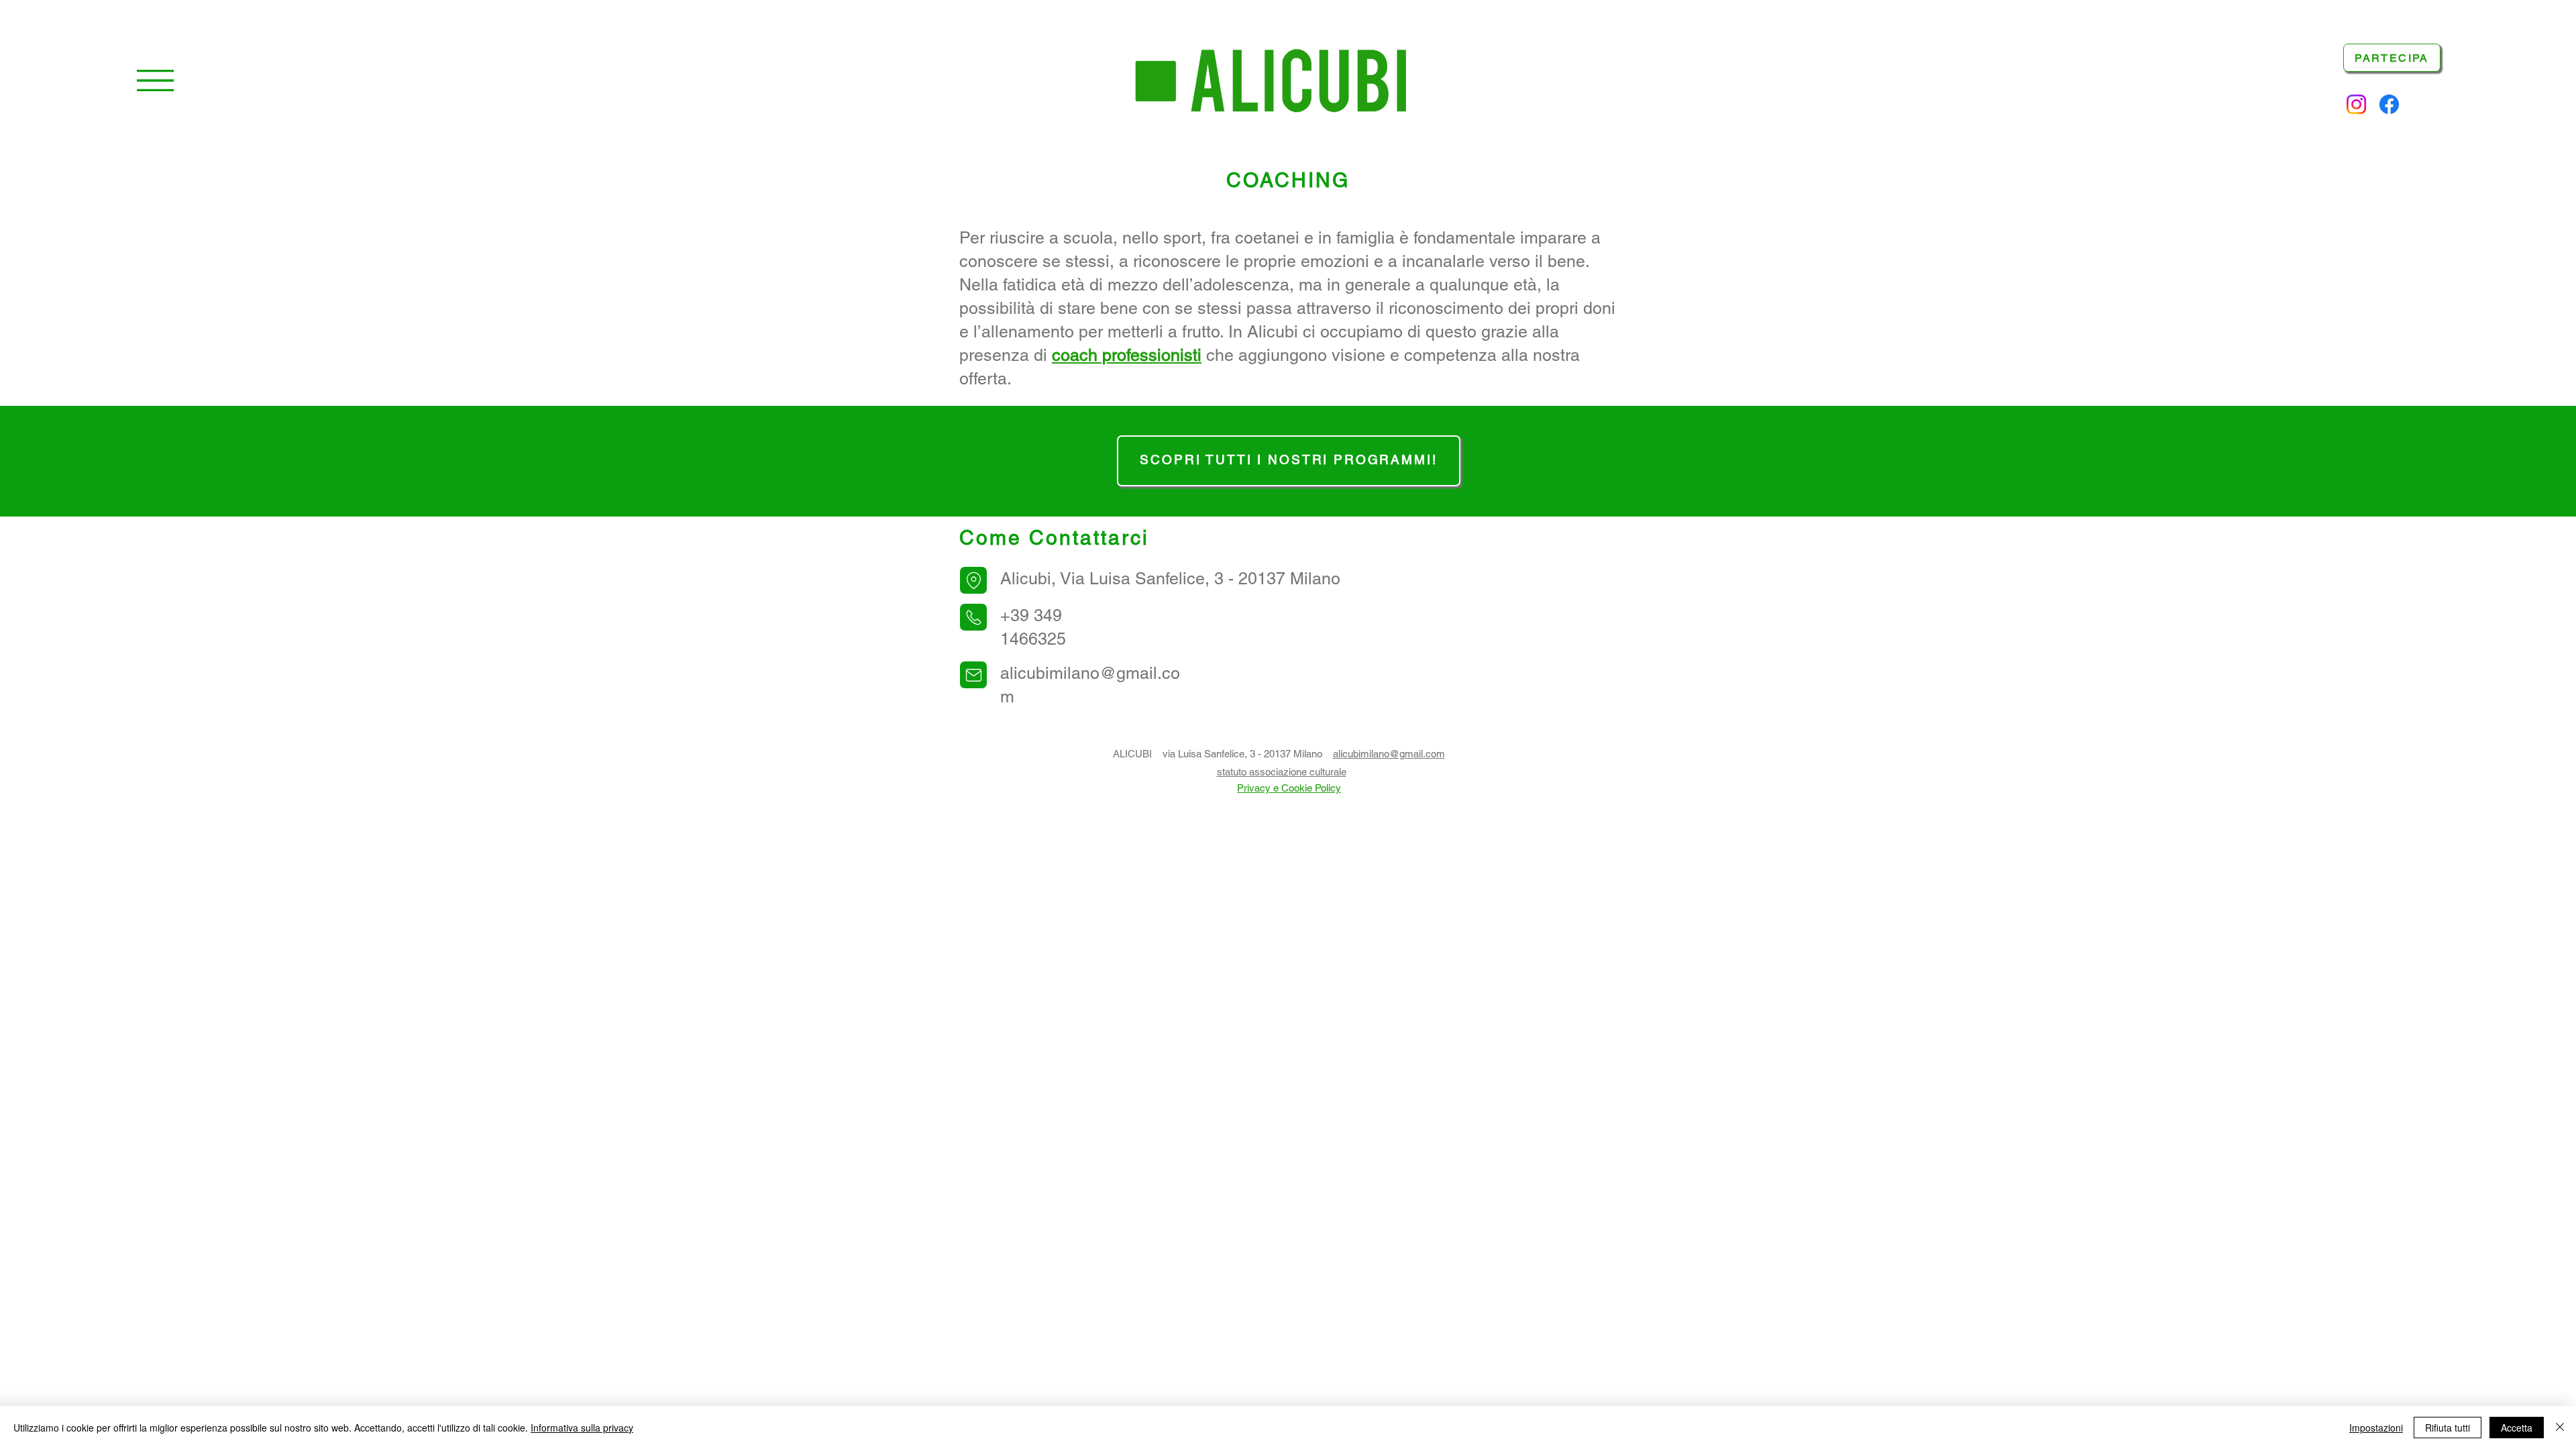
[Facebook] (2389, 104)
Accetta (2517, 1428)
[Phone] (973, 580)
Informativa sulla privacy (582, 1428)
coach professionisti (1127, 355)
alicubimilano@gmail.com (1389, 754)
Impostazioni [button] (2376, 1428)
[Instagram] (2356, 104)
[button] (155, 80)
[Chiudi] (2560, 1428)
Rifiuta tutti (2448, 1428)
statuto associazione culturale (1282, 772)
